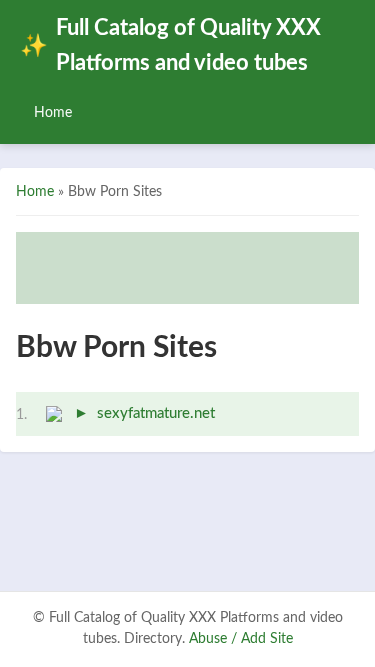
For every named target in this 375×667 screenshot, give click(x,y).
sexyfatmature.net (156, 413)
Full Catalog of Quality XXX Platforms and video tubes (170, 46)
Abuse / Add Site (241, 639)
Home (53, 112)
